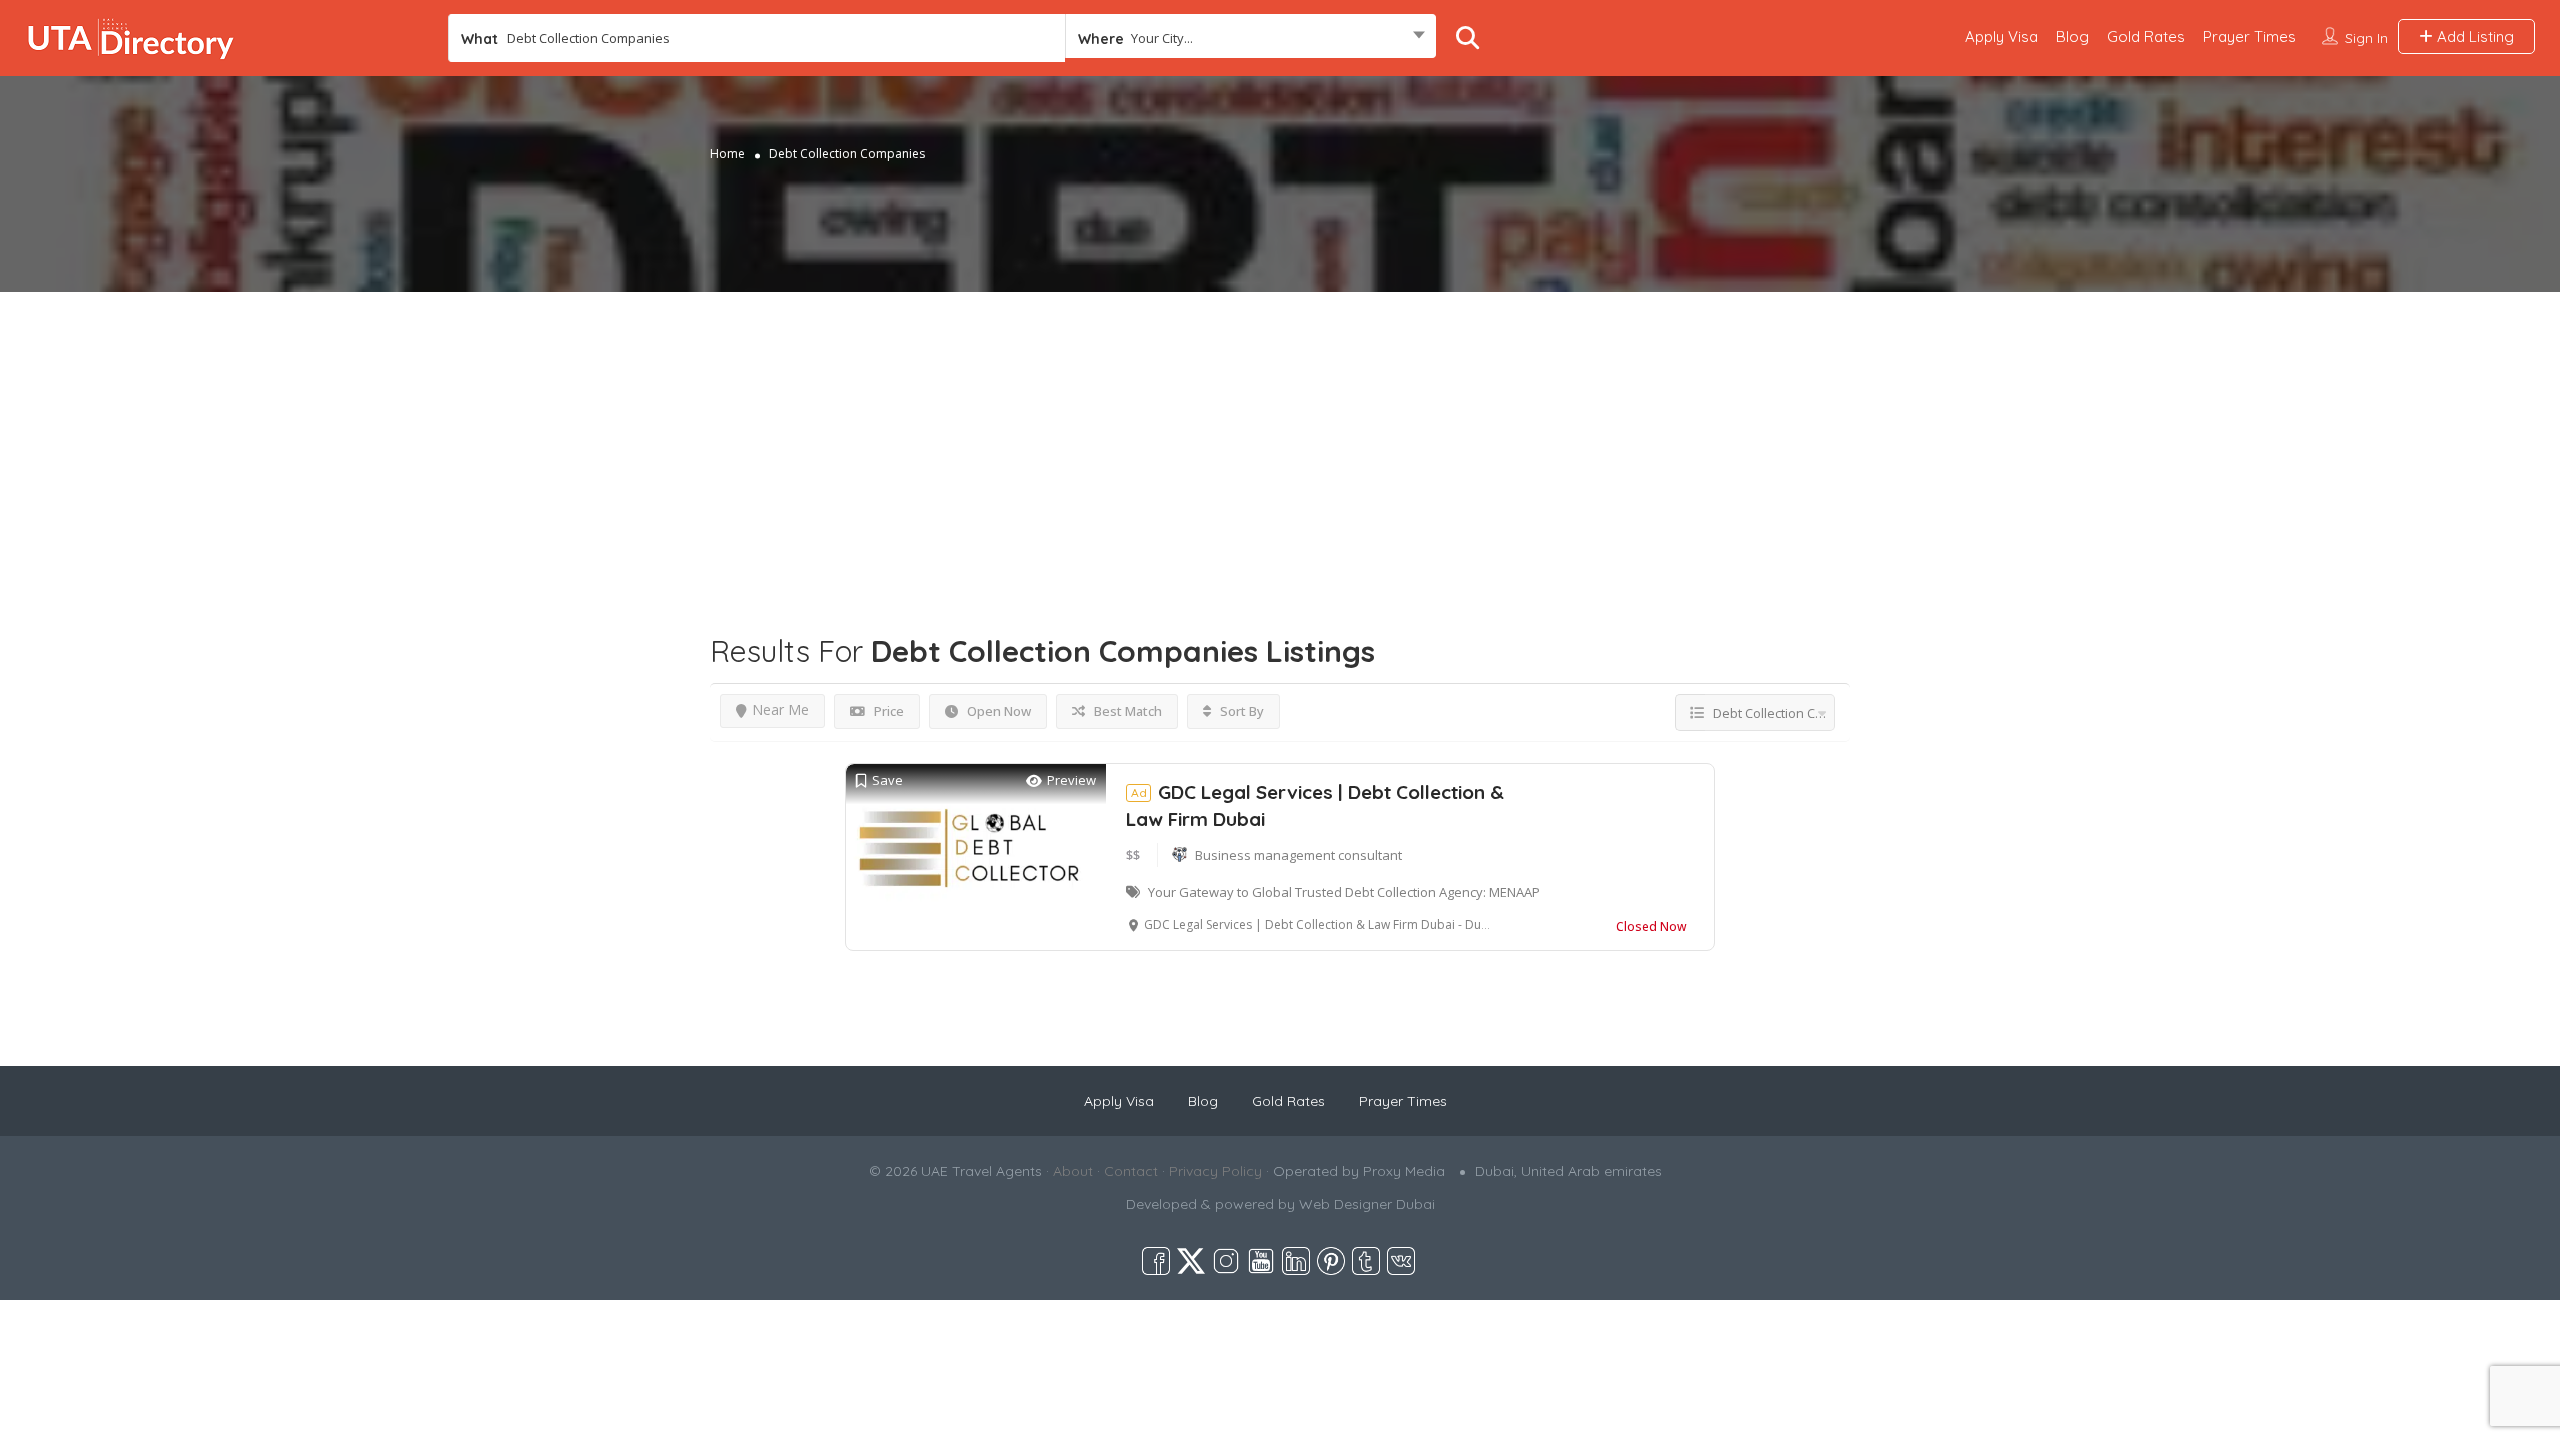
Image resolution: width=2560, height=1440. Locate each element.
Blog (2072, 36)
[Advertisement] (1280, 432)
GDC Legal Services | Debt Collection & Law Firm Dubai (1315, 805)
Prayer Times (2249, 36)
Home (727, 153)
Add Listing (2473, 36)
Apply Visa (2001, 36)
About (1073, 1171)
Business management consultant (1298, 855)
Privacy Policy (1215, 1171)
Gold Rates (2146, 36)
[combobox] (1250, 38)
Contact (1131, 1171)
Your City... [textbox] (1162, 38)
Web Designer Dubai (1367, 1204)
